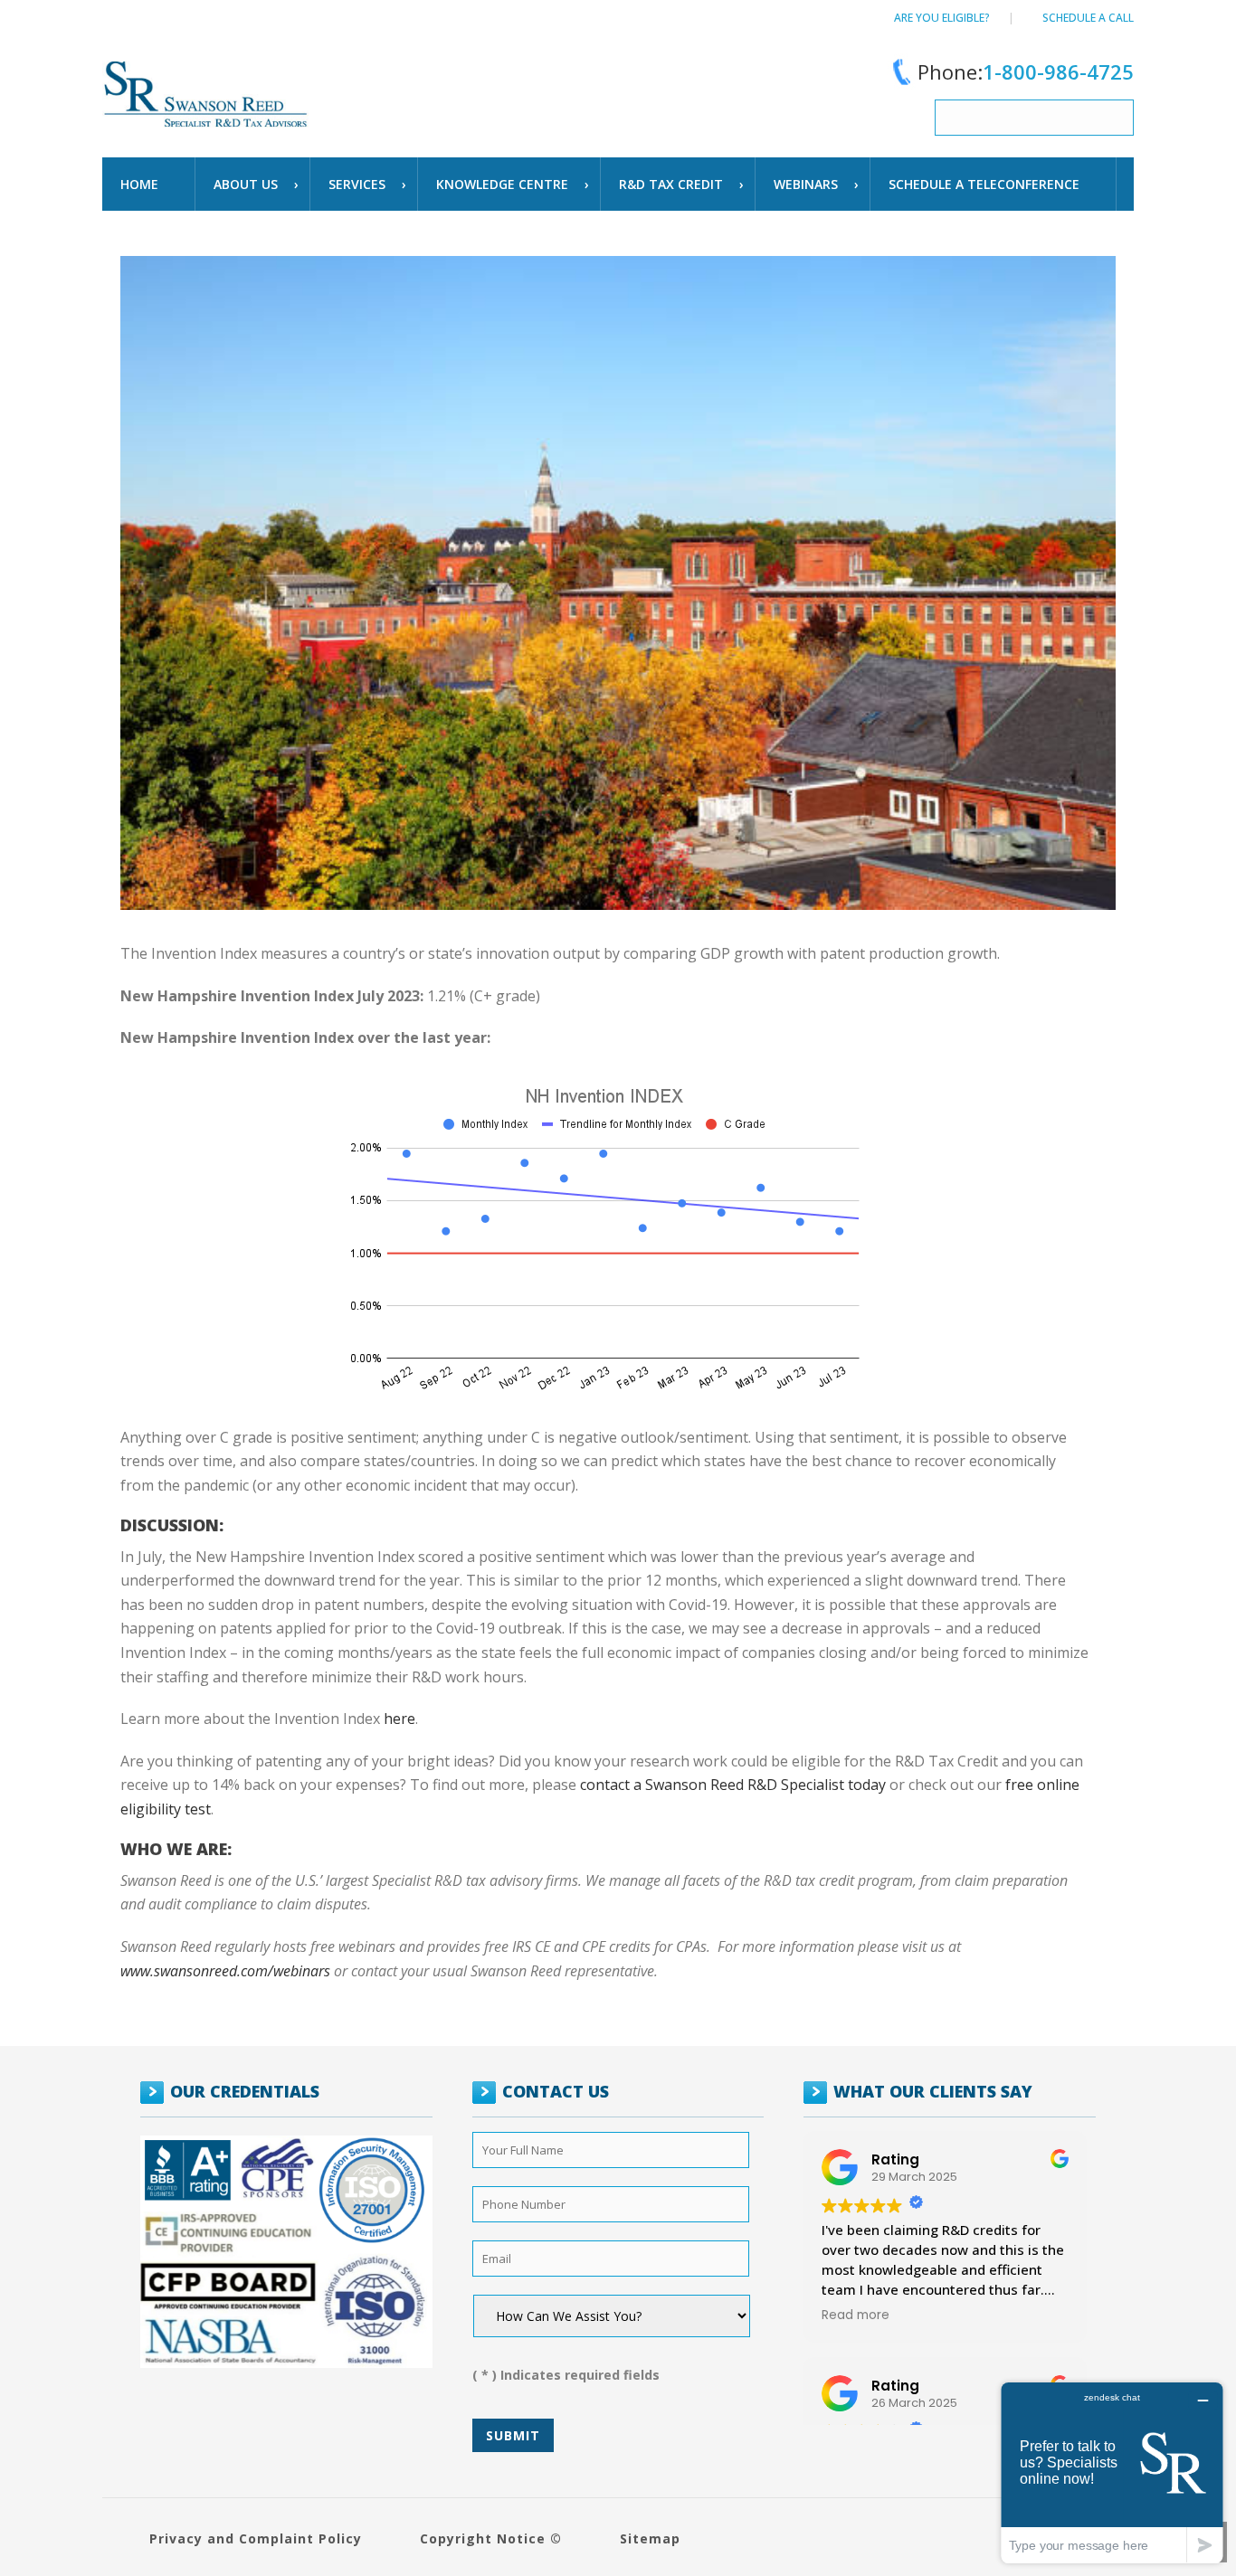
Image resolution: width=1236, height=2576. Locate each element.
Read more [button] (856, 2316)
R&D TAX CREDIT (671, 184)
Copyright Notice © (491, 2538)
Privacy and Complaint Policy (256, 2538)
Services (357, 184)
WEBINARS (806, 184)
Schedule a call (1088, 18)
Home (139, 184)
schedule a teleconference (984, 184)
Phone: (1026, 71)
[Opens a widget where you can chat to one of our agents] (1112, 2472)
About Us (246, 184)
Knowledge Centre (502, 184)
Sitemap (650, 2538)
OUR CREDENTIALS (245, 2091)
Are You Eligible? (942, 18)
